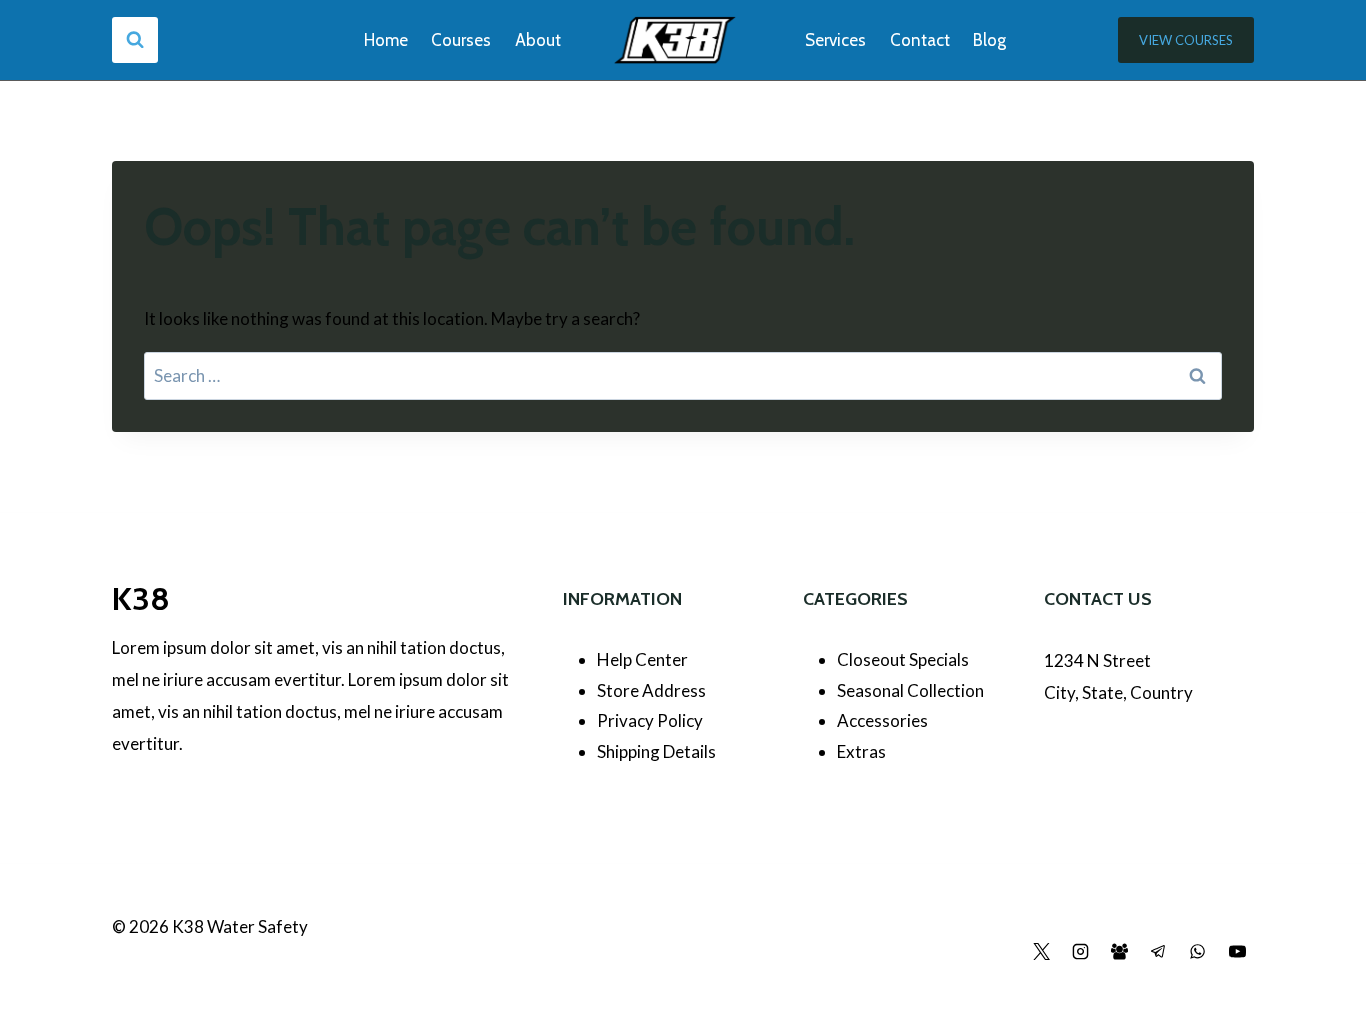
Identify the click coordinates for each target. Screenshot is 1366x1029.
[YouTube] (1237, 952)
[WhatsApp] (1198, 952)
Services (835, 40)
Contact (920, 40)
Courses (461, 40)
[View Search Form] (135, 40)
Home (386, 40)
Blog (989, 40)
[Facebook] (1002, 952)
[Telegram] (1159, 952)
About (538, 40)
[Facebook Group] (1120, 952)
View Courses (1186, 40)
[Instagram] (1081, 952)
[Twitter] (1042, 952)
